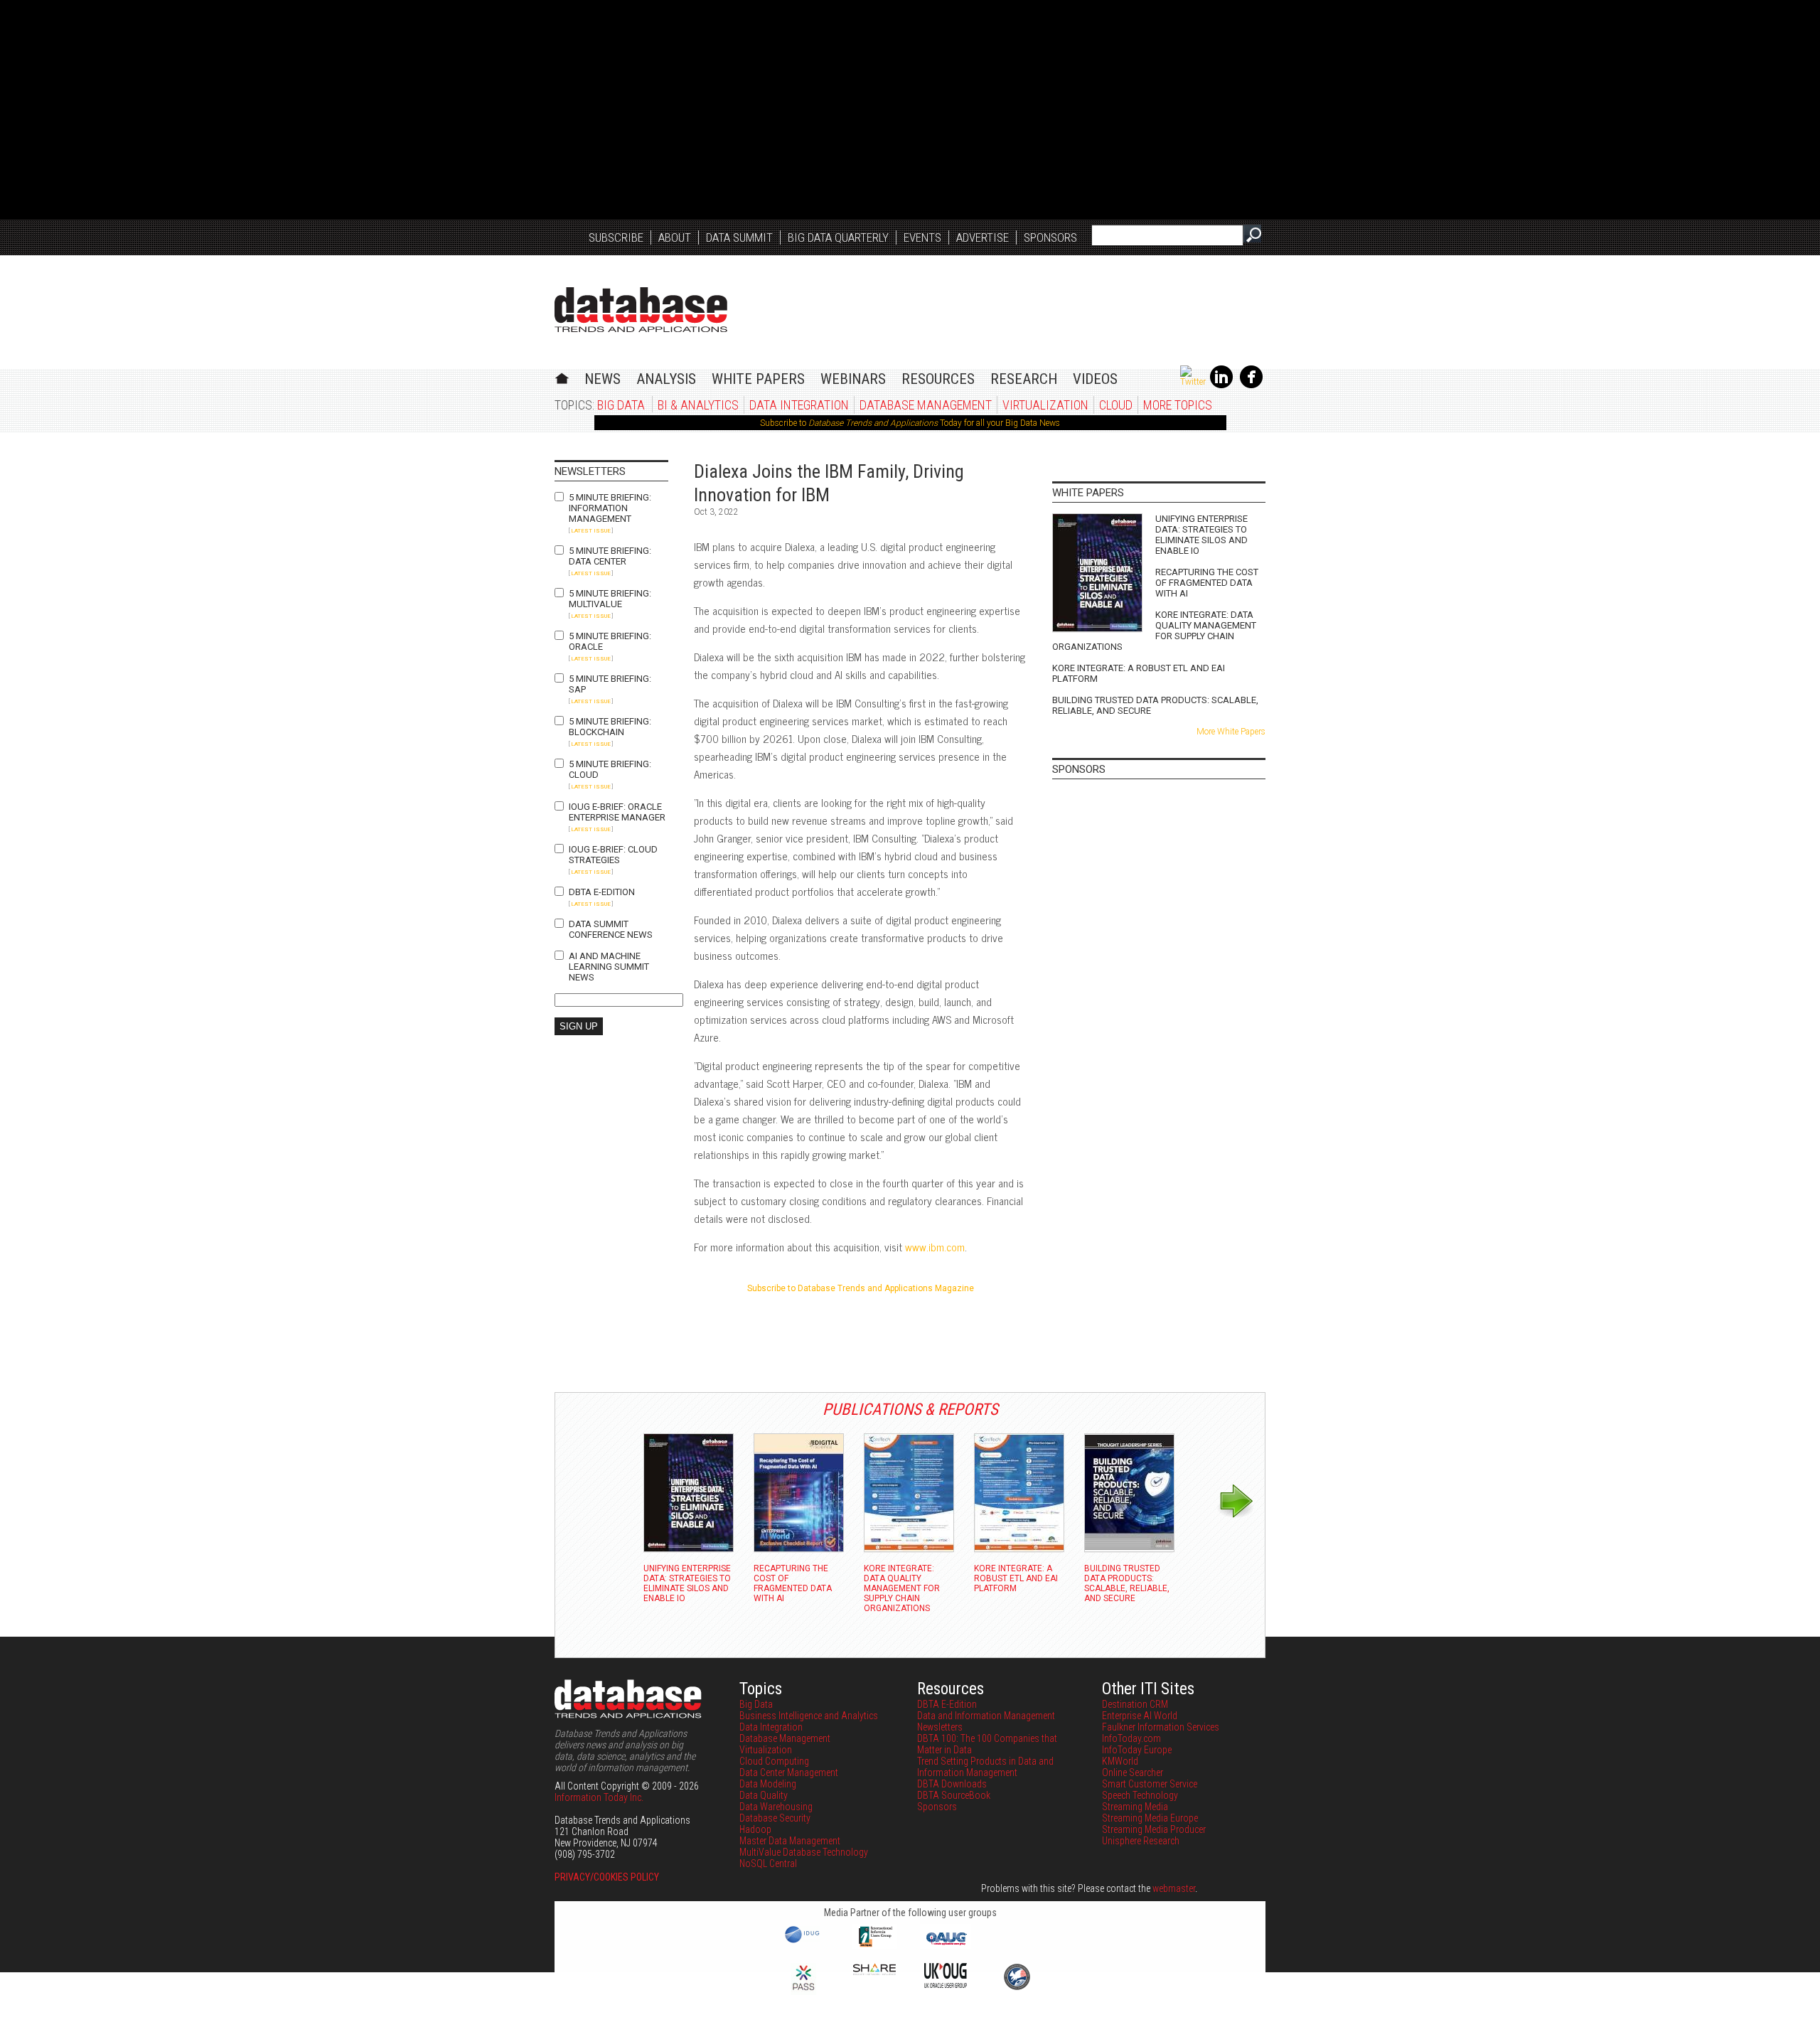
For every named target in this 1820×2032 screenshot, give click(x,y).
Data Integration (799, 405)
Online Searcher (1133, 1772)
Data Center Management (789, 1772)
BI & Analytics (698, 405)
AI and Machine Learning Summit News (609, 967)
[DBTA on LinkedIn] (1221, 385)
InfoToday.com (1131, 1738)
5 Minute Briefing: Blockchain (610, 727)
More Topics (1178, 405)
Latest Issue (591, 531)
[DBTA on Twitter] (1193, 382)
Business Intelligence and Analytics (809, 1716)
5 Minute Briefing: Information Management (610, 508)
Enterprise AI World (1140, 1716)
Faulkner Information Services (1161, 1727)
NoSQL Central (768, 1863)
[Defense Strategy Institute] (1017, 1988)
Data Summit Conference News (611, 929)
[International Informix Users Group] (875, 1945)
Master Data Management (790, 1841)
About (675, 237)
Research (1024, 379)
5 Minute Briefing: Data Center (610, 556)
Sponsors (1050, 237)
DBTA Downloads (952, 1784)
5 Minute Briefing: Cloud (610, 769)
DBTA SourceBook (954, 1795)
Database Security (775, 1818)
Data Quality (764, 1795)
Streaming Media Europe (1150, 1818)
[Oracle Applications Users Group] (946, 1945)
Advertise (983, 237)
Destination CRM (1135, 1704)
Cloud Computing (774, 1761)
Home (562, 376)
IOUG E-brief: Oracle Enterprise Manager (617, 812)
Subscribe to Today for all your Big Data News (910, 423)
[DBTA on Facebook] (1251, 385)
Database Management (926, 405)
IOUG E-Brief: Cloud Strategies (613, 855)
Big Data (621, 405)
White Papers (758, 379)
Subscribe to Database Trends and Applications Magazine (861, 1288)
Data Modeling (768, 1784)
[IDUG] (804, 1942)
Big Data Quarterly (838, 237)
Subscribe (616, 237)
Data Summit (739, 237)
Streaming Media (1135, 1807)
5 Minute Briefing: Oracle (610, 641)
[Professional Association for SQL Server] (803, 1991)
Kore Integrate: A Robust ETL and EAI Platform (1139, 673)
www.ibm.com (935, 1247)
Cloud (1116, 405)
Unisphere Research (1141, 1841)
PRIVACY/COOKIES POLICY (607, 1877)
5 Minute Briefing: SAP (610, 684)
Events (922, 237)
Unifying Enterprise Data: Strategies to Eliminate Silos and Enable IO (1201, 535)
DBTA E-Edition (602, 892)
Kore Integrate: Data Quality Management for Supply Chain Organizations (1154, 631)
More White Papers (1231, 732)
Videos (1095, 379)
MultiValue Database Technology (804, 1852)
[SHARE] (874, 1972)
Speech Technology (1140, 1795)
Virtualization (1045, 405)
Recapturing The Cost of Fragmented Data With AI (1207, 583)
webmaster (1174, 1888)
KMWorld (1120, 1761)
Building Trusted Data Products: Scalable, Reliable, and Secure (1155, 705)
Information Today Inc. (599, 1797)
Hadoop (755, 1829)
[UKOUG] (946, 1984)
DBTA (641, 310)
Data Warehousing (776, 1807)
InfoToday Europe (1137, 1750)
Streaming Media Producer (1154, 1829)
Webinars (853, 379)
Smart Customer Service (1150, 1784)
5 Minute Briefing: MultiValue (610, 599)
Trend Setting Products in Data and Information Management (985, 1767)
